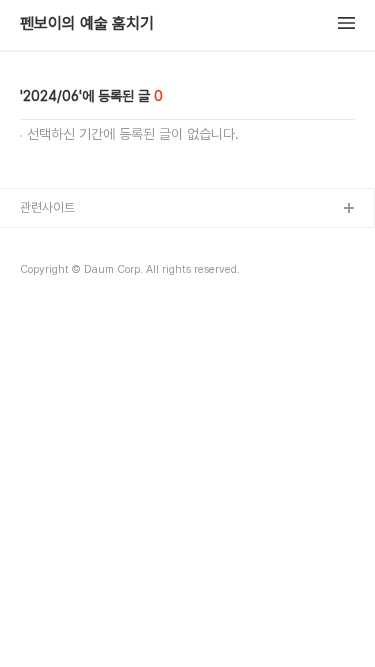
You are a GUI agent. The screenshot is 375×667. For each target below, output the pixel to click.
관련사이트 (47, 207)
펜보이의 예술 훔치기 (87, 24)
